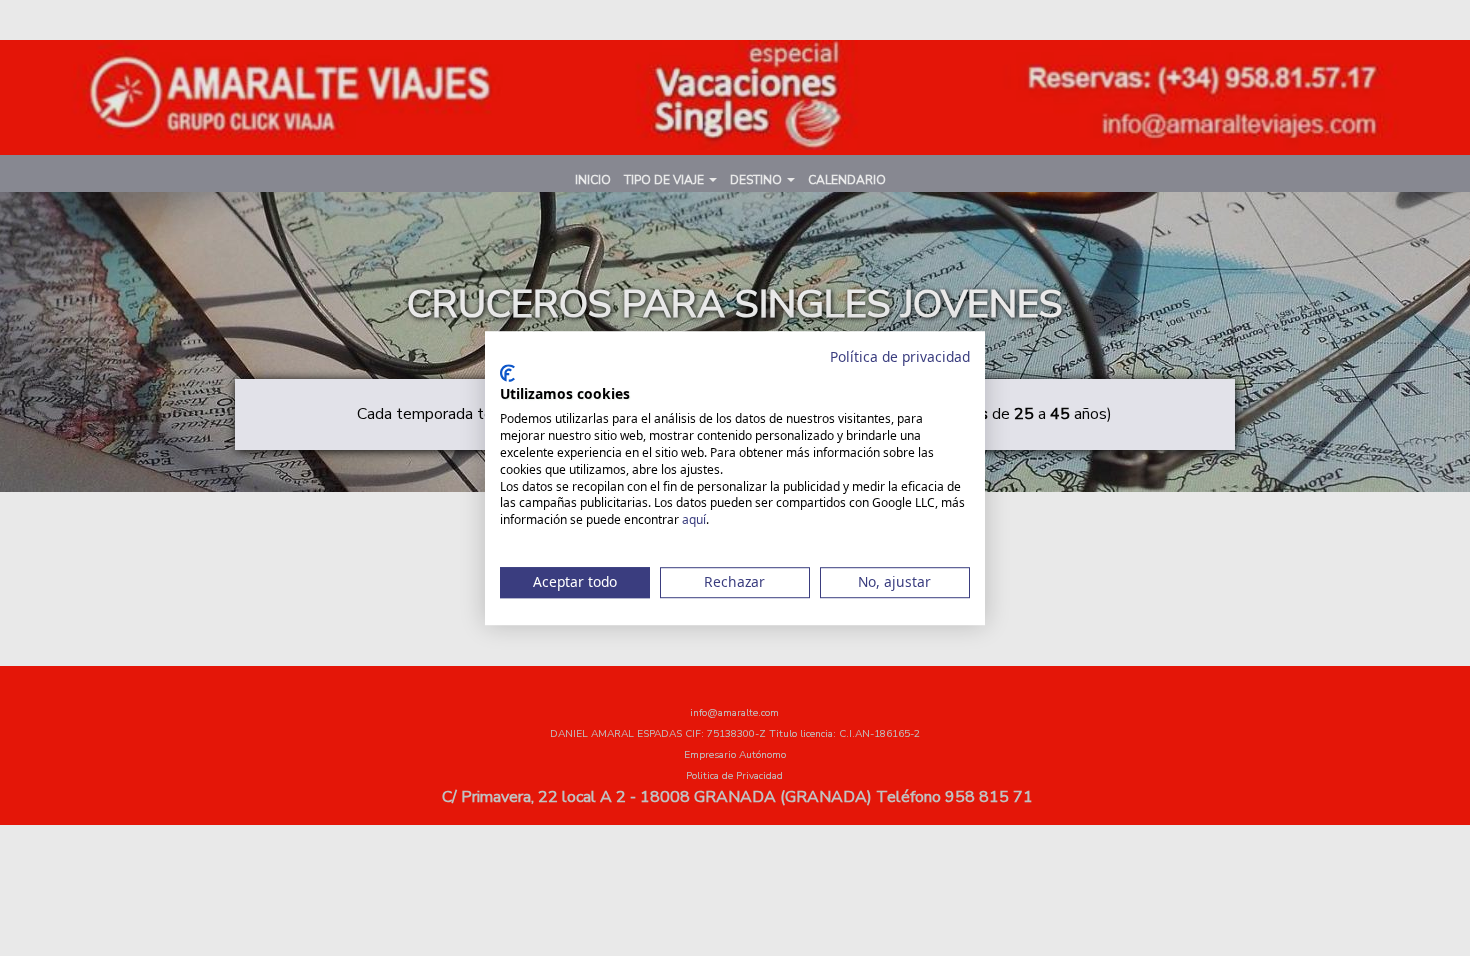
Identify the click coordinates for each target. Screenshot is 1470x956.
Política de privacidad (900, 356)
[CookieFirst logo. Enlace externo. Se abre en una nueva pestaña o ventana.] (507, 373)
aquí (694, 519)
